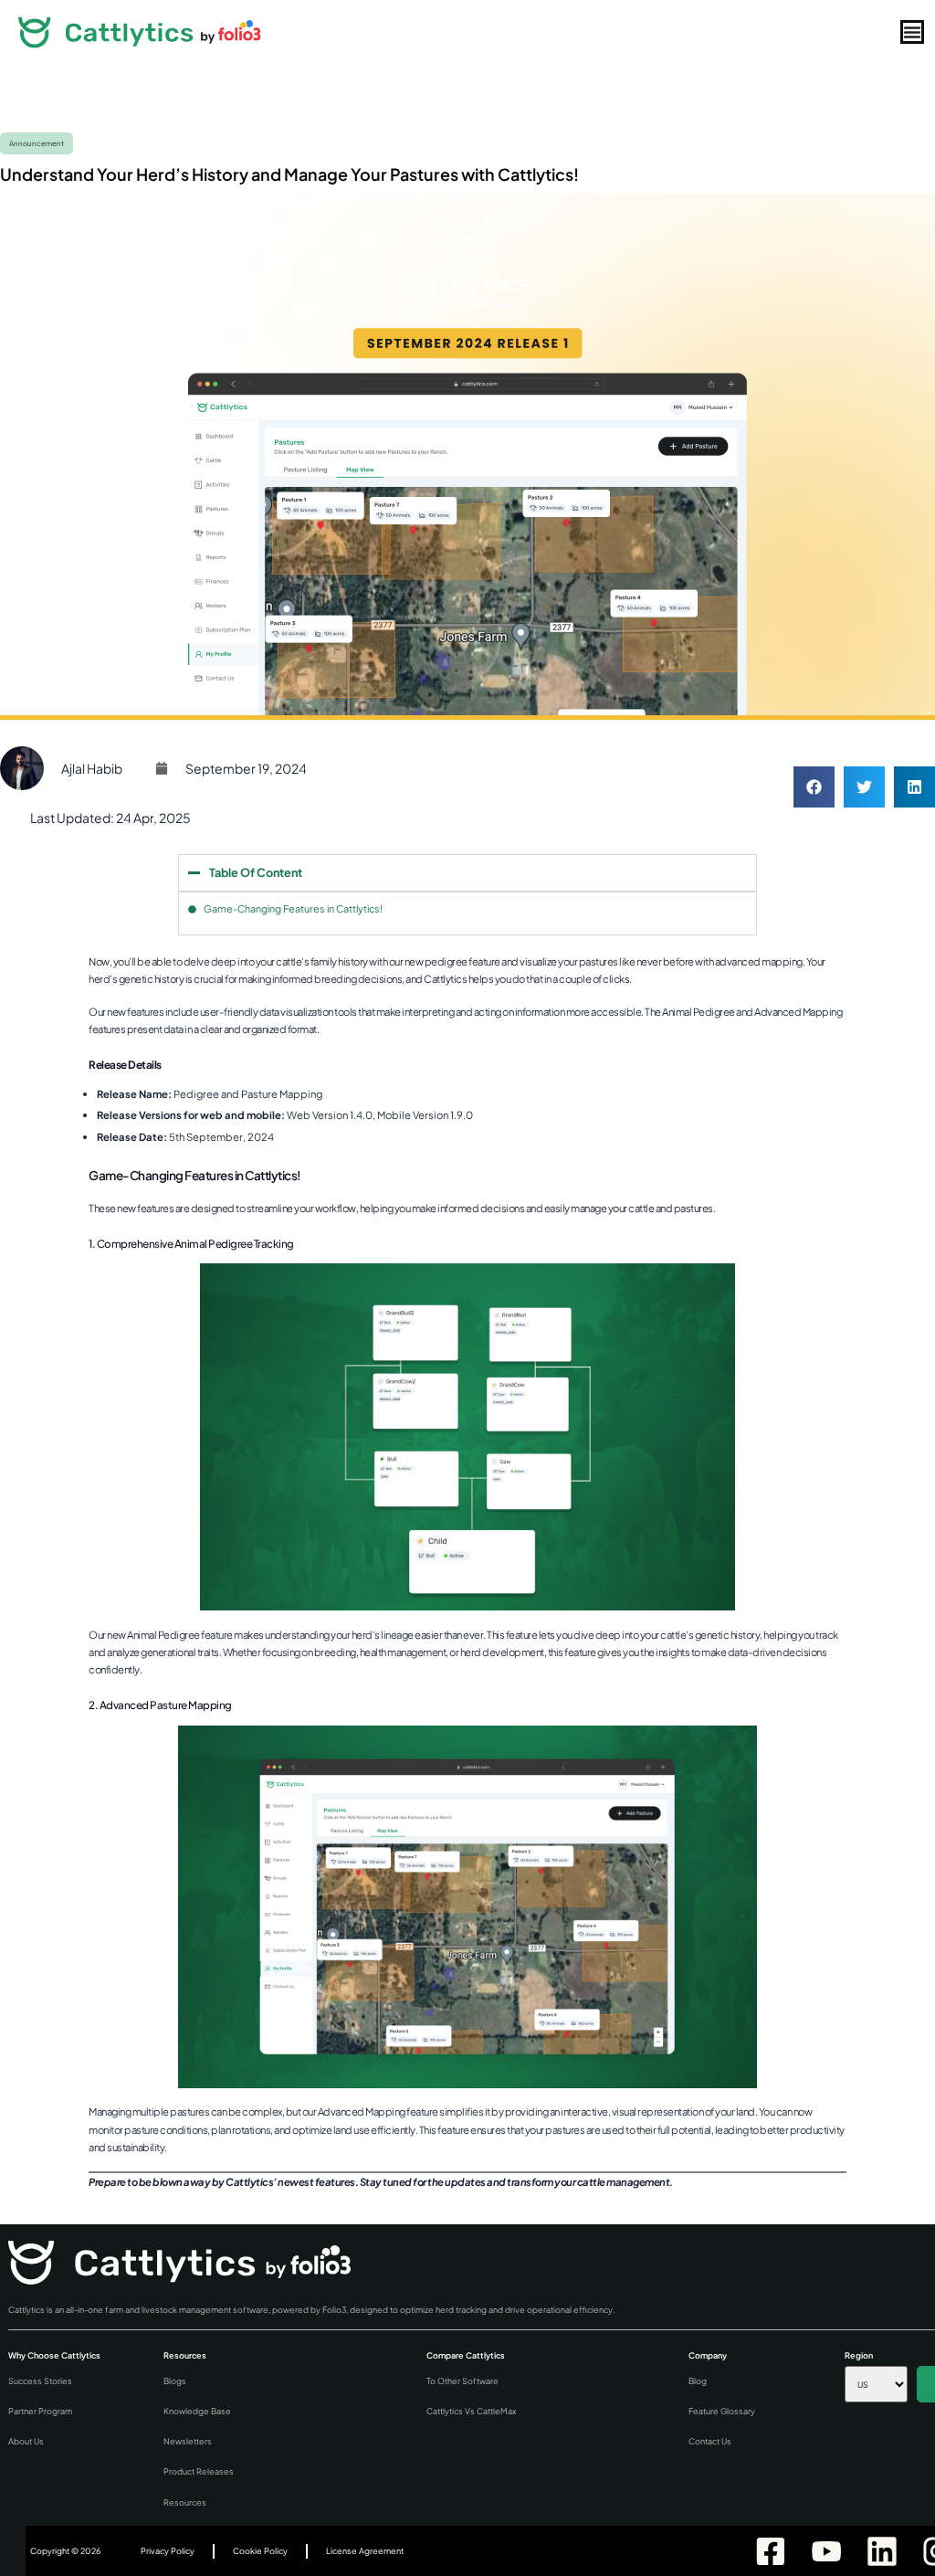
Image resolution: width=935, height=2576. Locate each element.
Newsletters (188, 2441)
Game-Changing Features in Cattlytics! (293, 908)
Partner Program (40, 2411)
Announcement (37, 143)
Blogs (175, 2381)
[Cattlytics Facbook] (769, 2551)
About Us (26, 2441)
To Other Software (462, 2381)
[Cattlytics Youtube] (825, 2551)
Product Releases (199, 2471)
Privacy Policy (168, 2551)
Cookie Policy (260, 2551)
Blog (698, 2381)
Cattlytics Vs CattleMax (471, 2411)
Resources (185, 2502)
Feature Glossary (722, 2411)
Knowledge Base (197, 2411)
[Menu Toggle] (912, 32)
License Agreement (365, 2551)
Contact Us (710, 2441)
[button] (814, 787)
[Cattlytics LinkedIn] (881, 2551)
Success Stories (40, 2381)
